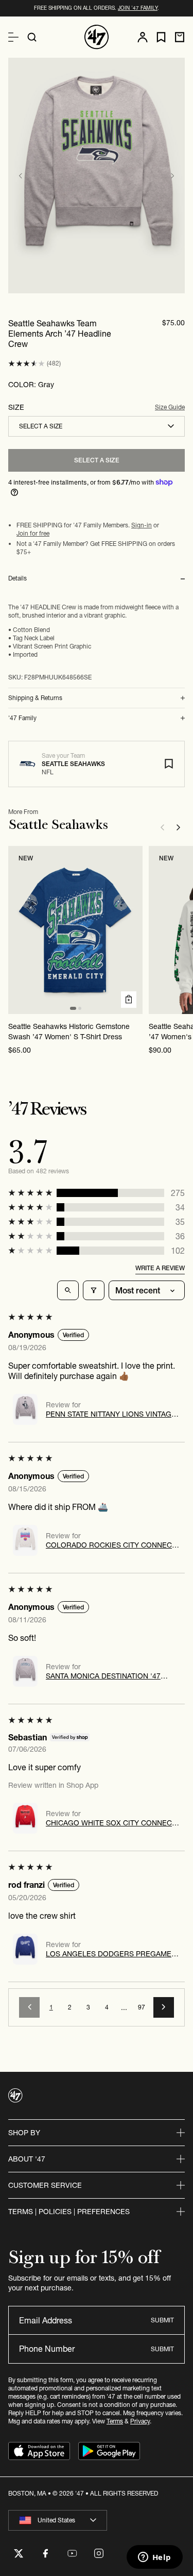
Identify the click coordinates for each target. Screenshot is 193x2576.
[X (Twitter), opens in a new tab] (19, 2553)
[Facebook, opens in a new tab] (45, 2553)
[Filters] (94, 1290)
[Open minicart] (180, 37)
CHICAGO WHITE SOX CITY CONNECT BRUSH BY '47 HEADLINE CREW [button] (111, 1823)
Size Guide (170, 407)
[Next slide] (172, 176)
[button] (27, 364)
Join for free (33, 533)
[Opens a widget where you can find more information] (154, 2558)
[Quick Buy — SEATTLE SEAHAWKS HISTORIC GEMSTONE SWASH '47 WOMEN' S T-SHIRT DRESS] (129, 1000)
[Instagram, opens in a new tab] (99, 2553)
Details (17, 578)
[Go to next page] (164, 2007)
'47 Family (22, 718)
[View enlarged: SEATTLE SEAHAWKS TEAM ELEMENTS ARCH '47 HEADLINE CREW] (97, 176)
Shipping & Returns (35, 698)
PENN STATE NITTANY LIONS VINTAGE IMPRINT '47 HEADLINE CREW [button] (111, 1414)
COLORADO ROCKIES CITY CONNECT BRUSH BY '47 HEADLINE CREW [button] (111, 1545)
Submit (162, 2320)
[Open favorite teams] (161, 37)
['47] (97, 37)
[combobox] (97, 426)
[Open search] (32, 37)
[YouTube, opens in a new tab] (72, 2553)
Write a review (160, 1268)
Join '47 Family (138, 8)
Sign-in (142, 525)
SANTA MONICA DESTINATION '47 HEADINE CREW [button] (103, 1676)
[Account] (143, 37)
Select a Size (97, 460)
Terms (115, 2421)
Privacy (140, 2421)
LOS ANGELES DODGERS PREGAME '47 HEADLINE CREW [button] (109, 1954)
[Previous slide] (21, 176)
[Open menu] (13, 37)
